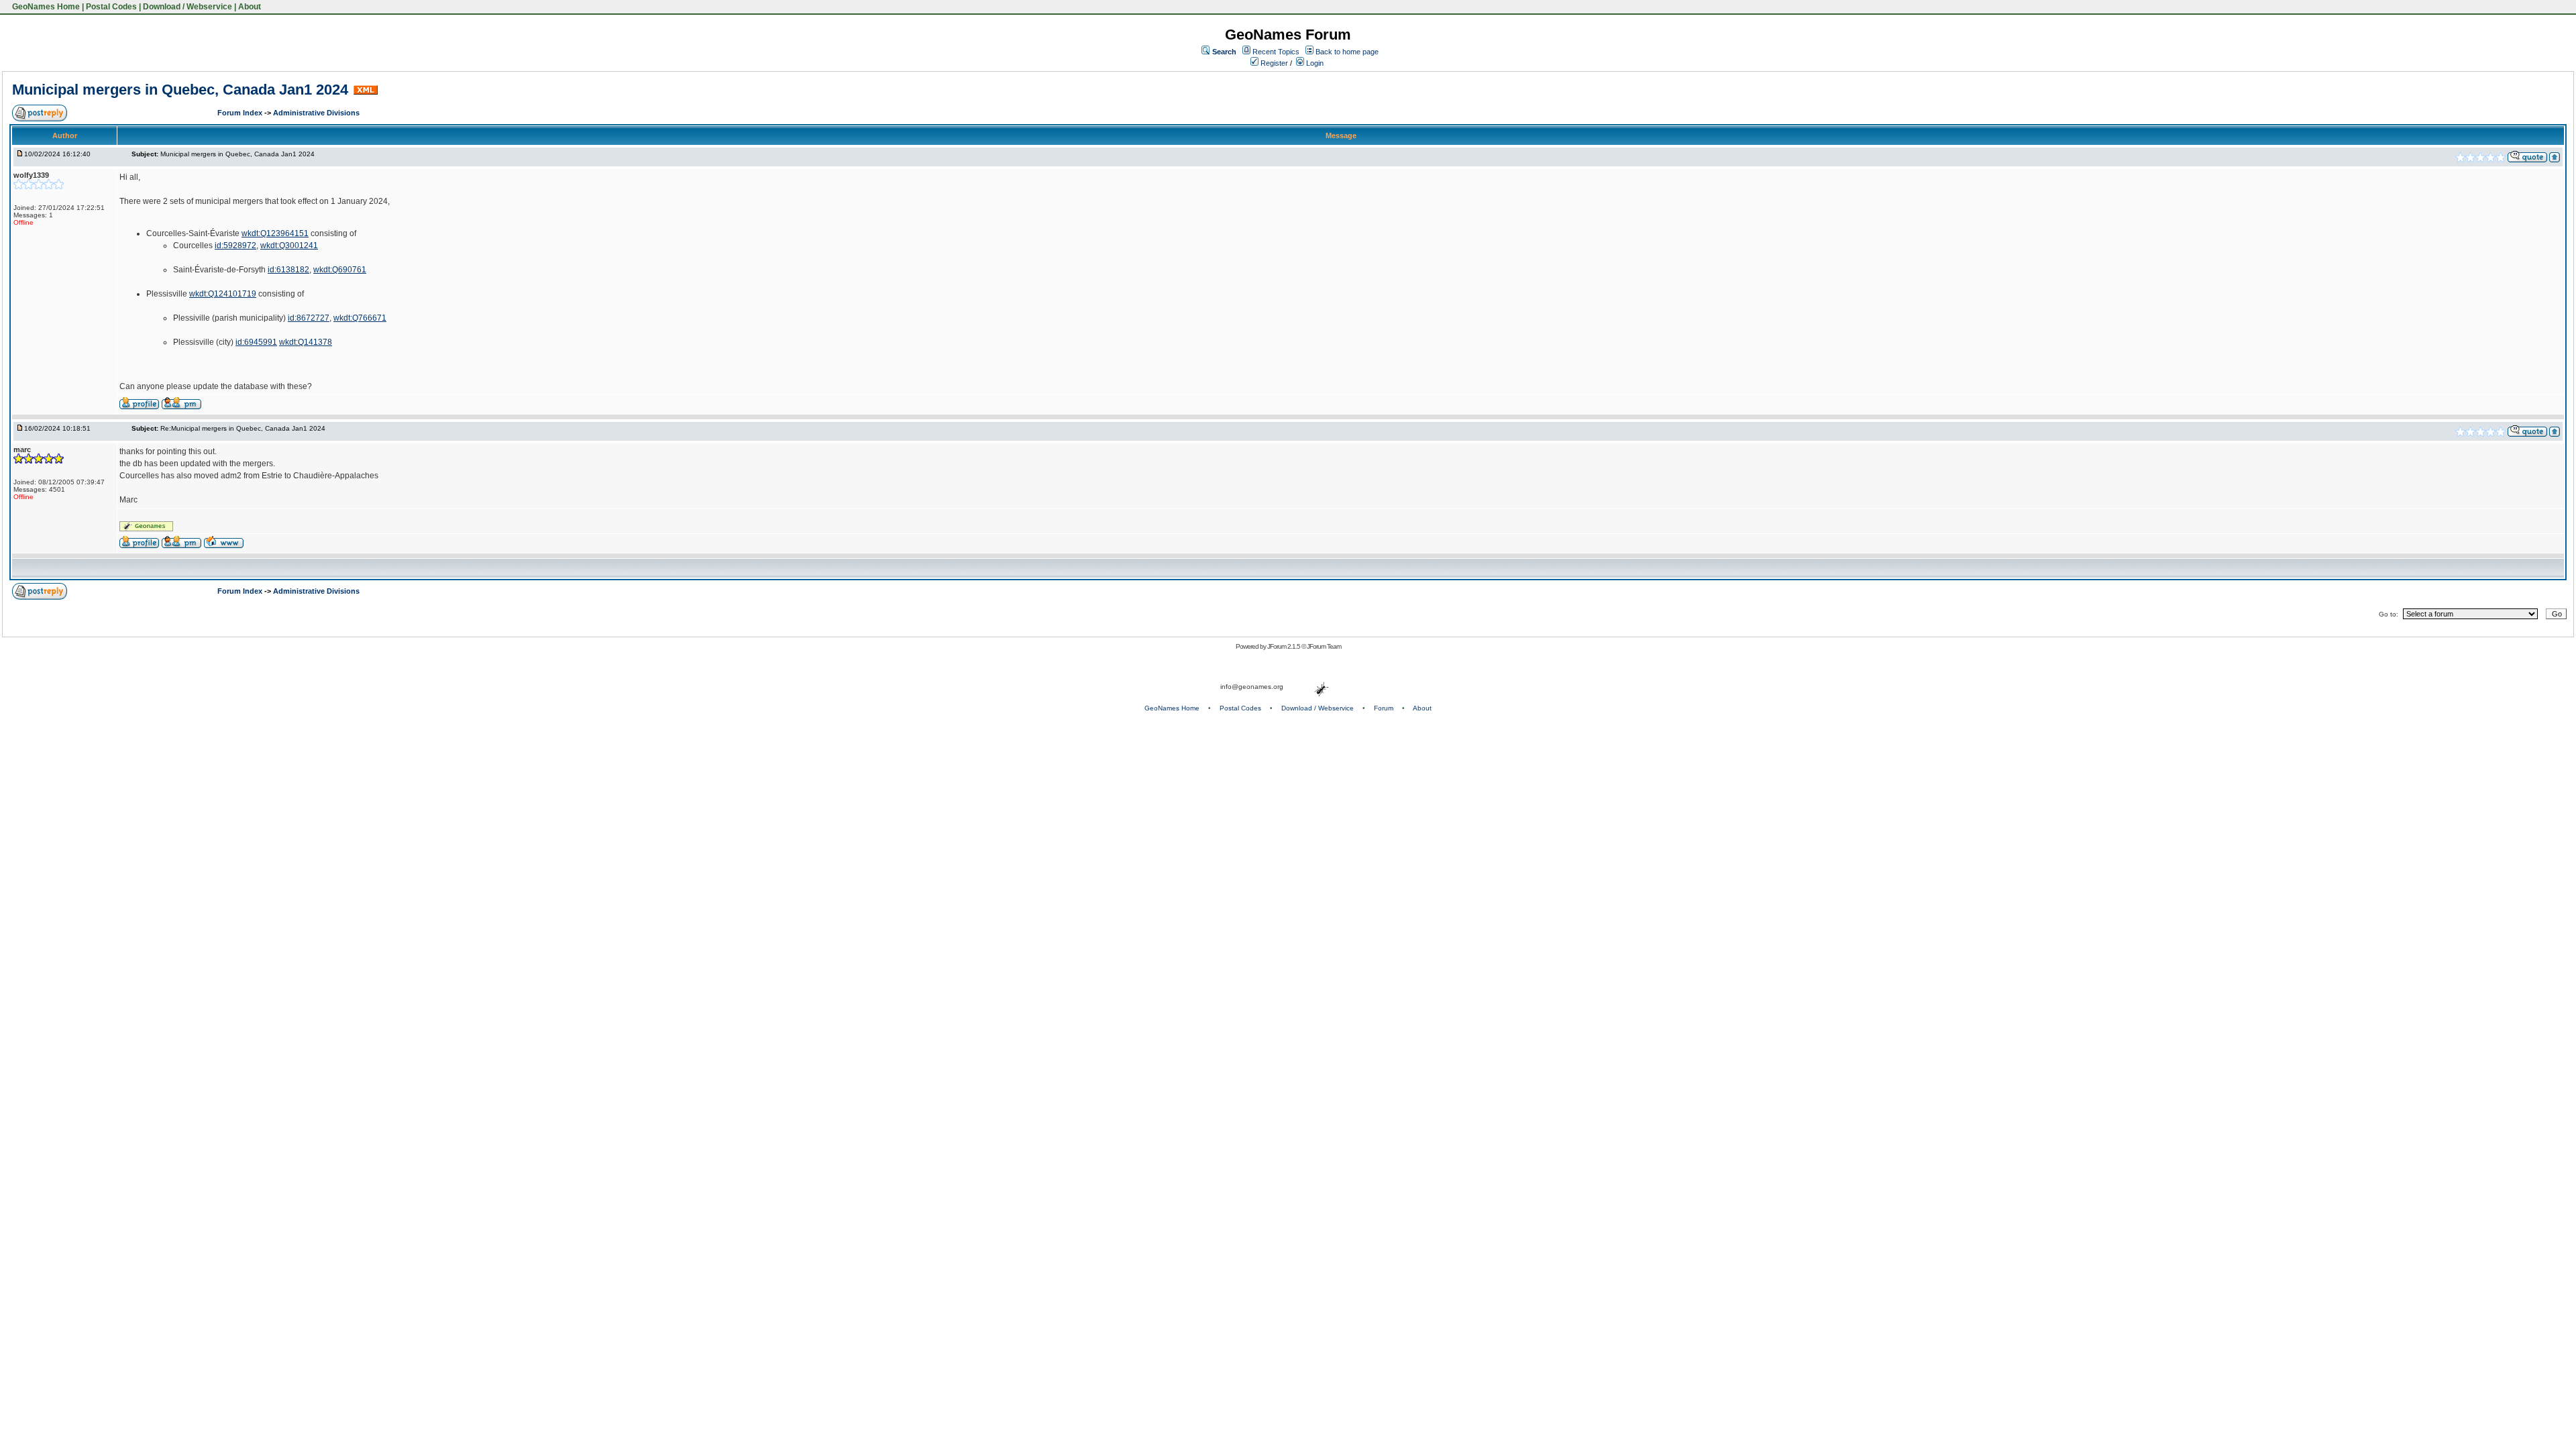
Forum (1384, 708)
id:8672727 (309, 318)
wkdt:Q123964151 (275, 233)
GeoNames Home (45, 7)
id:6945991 (256, 342)
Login (1314, 63)
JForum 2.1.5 (1284, 646)
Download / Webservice (187, 7)
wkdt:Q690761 (340, 270)
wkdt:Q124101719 (223, 294)
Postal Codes (111, 7)
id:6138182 (288, 270)
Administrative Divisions (316, 113)
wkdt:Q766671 (360, 318)
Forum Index (241, 113)
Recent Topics (1276, 52)
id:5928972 (235, 246)
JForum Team (1324, 646)
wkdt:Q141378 (306, 342)
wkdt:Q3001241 (289, 246)
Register (1273, 63)
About (250, 7)
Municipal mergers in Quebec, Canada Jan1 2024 (180, 90)
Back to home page (1347, 52)
